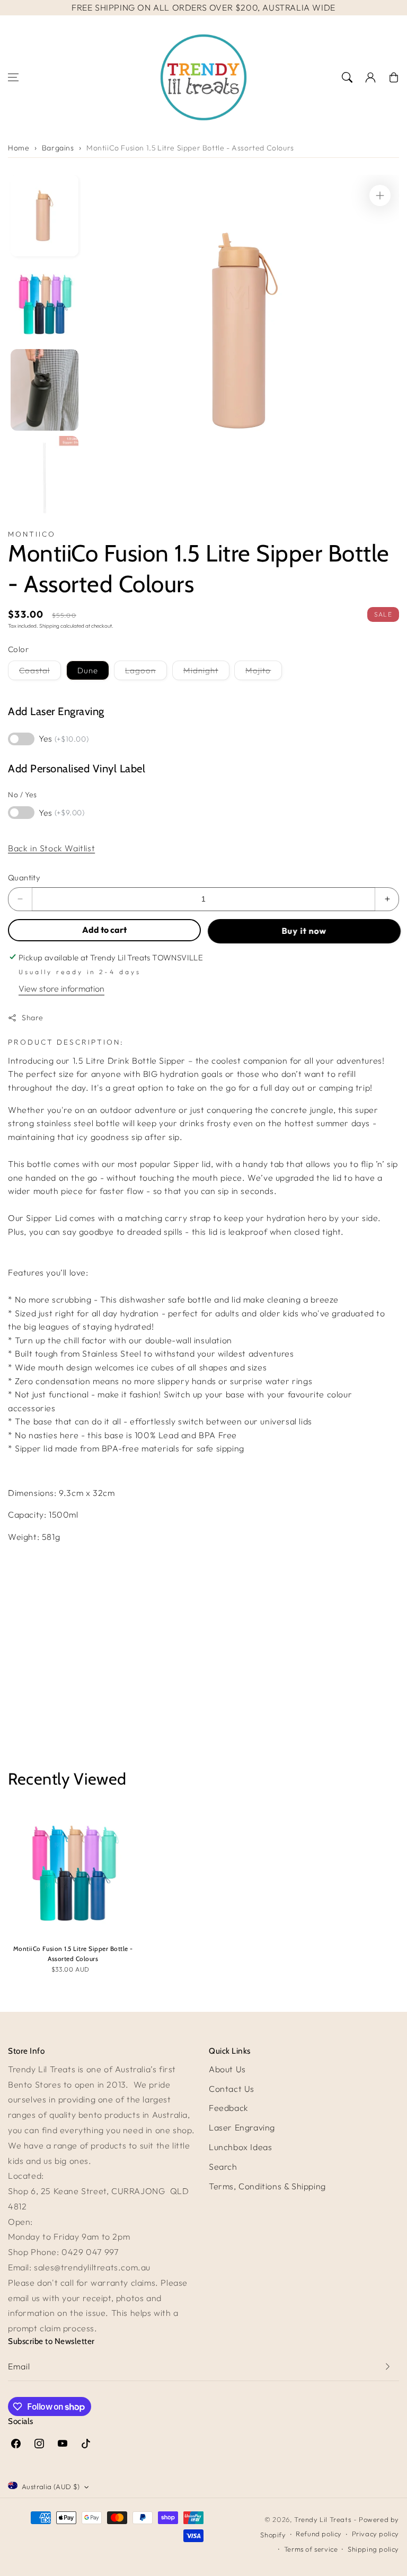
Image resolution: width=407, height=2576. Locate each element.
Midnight (206, 672)
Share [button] (33, 1018)
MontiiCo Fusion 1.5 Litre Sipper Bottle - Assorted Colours (190, 148)
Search (223, 2167)
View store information (61, 988)
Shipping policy (373, 2549)
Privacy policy (375, 2534)
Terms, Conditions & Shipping (267, 2186)
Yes (64, 738)
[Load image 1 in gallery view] (45, 216)
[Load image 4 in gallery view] (45, 477)
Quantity (24, 877)
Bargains (58, 148)
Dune (88, 670)
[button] (13, 77)
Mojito (264, 672)
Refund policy (319, 2534)
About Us (227, 2069)
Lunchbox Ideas (240, 2147)
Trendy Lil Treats (322, 2519)
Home (19, 148)
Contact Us (232, 2089)
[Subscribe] (387, 2366)
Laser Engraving (242, 2127)
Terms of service (311, 2549)
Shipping (49, 626)
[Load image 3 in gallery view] (45, 390)
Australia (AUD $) (51, 2486)
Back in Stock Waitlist (51, 848)
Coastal (40, 672)
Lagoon (146, 672)
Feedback (229, 2108)
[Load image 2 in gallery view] (45, 303)
